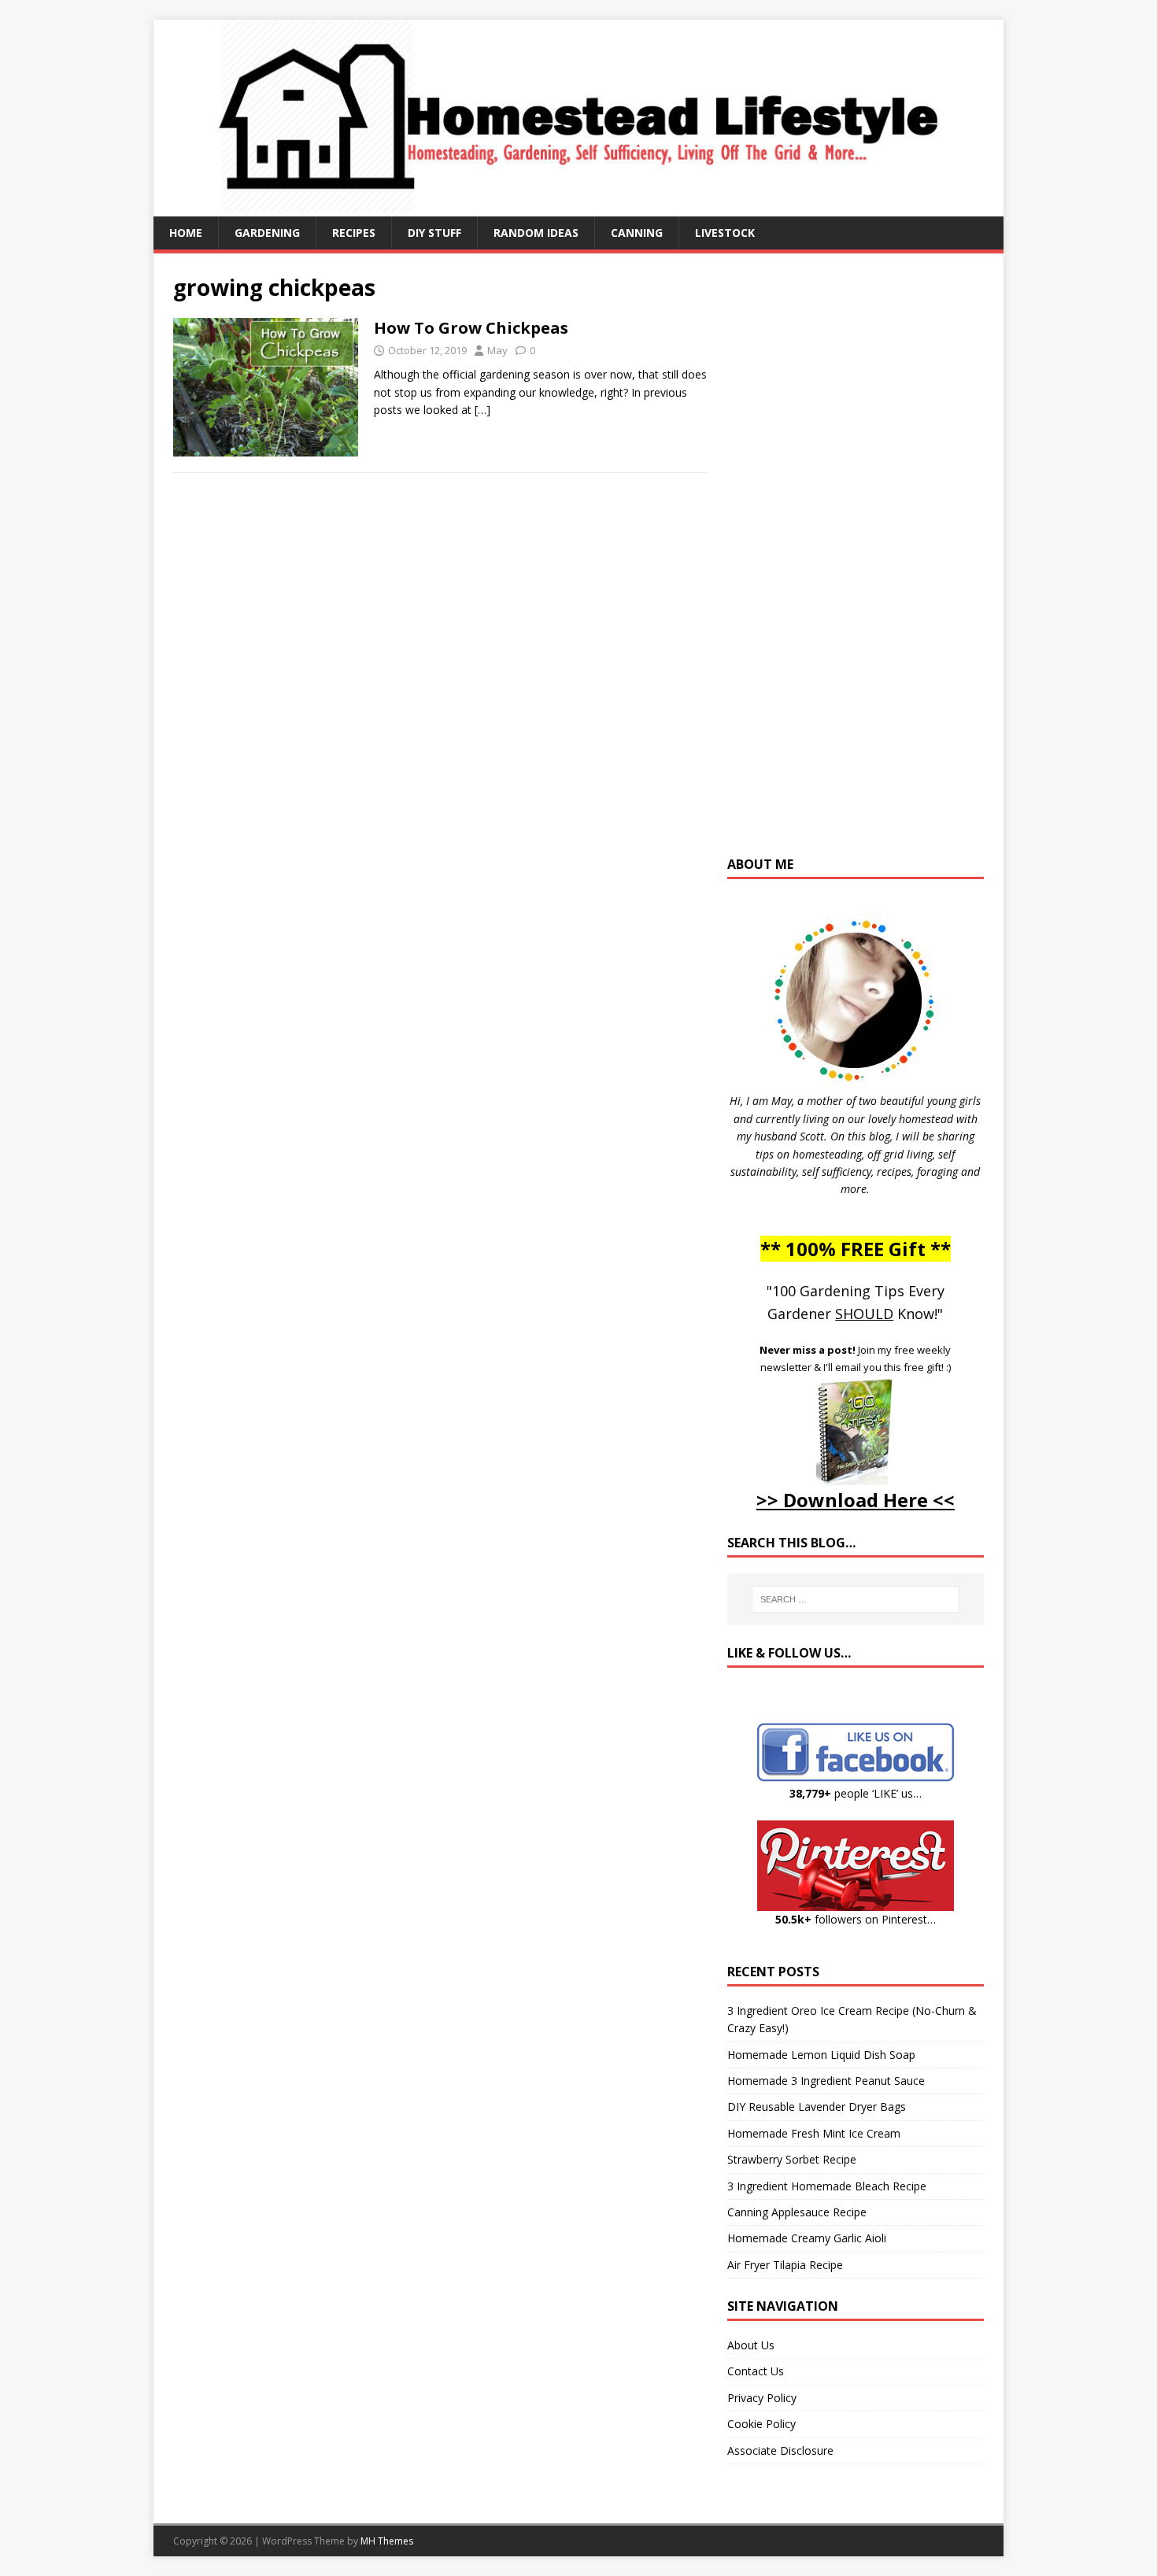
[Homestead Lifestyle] (578, 207)
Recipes (354, 233)
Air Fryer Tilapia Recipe (785, 2265)
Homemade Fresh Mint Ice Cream (814, 2133)
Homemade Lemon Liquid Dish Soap (821, 2055)
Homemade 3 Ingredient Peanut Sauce (826, 2081)
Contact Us (756, 2371)
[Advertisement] (856, 562)
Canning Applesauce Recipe (797, 2212)
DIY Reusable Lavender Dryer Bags (817, 2107)
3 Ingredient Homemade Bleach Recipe (827, 2186)
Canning (637, 233)
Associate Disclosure (780, 2450)
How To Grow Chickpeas (471, 328)
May (497, 350)
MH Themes (387, 2541)
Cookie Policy (761, 2424)
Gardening (267, 233)
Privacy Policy (762, 2398)
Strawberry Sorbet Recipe (792, 2159)
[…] (482, 410)
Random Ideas (536, 233)
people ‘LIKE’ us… (856, 1793)
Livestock (725, 233)
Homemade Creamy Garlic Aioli (807, 2238)
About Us (751, 2345)
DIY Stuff (434, 233)
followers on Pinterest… (856, 1919)
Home (186, 233)
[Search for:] (856, 1599)
